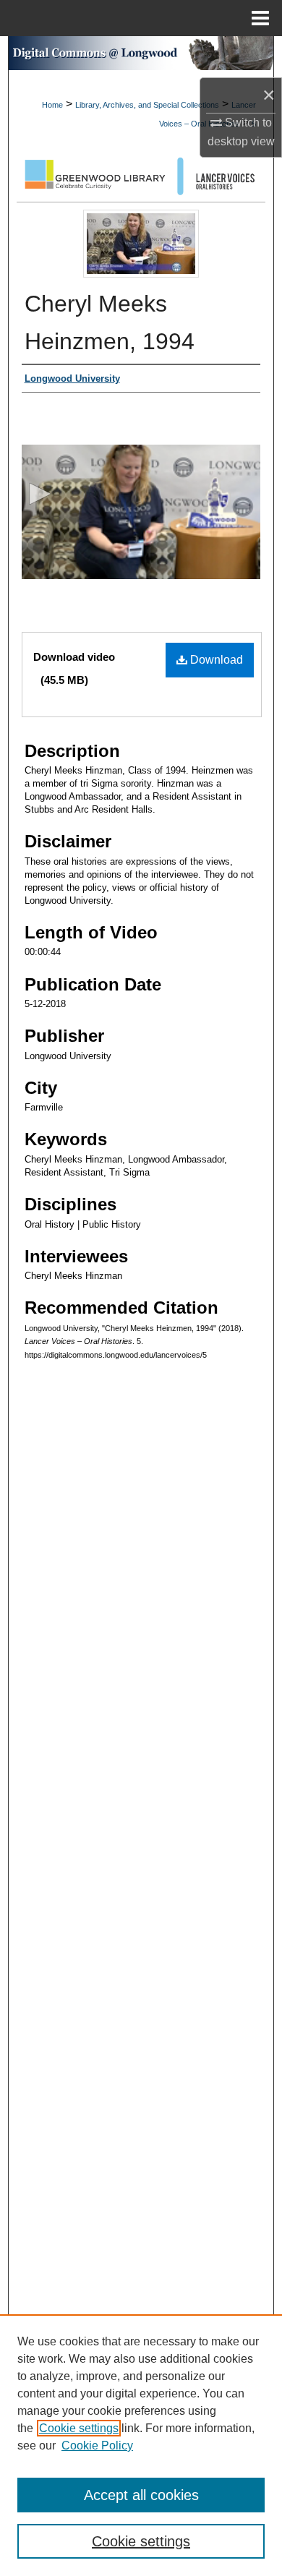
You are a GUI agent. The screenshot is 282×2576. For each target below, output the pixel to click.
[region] (141, 2445)
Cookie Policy (97, 2446)
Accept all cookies (141, 2495)
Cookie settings (79, 2428)
